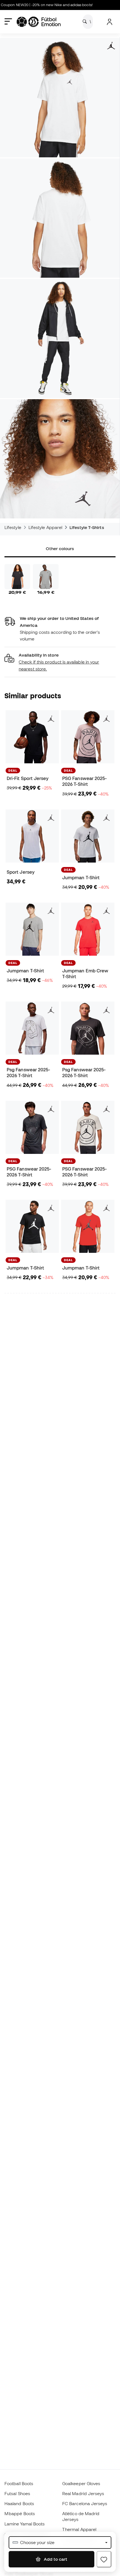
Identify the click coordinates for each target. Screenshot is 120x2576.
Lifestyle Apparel (45, 527)
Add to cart (55, 2559)
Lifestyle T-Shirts (87, 527)
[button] (60, 662)
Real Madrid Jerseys (83, 2493)
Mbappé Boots (20, 2513)
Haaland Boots (19, 2503)
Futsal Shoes (17, 2493)
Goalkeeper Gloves (81, 2483)
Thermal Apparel (79, 2529)
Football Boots (19, 2483)
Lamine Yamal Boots (25, 2524)
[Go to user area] (110, 22)
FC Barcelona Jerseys (85, 2503)
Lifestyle (13, 527)
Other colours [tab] (60, 548)
